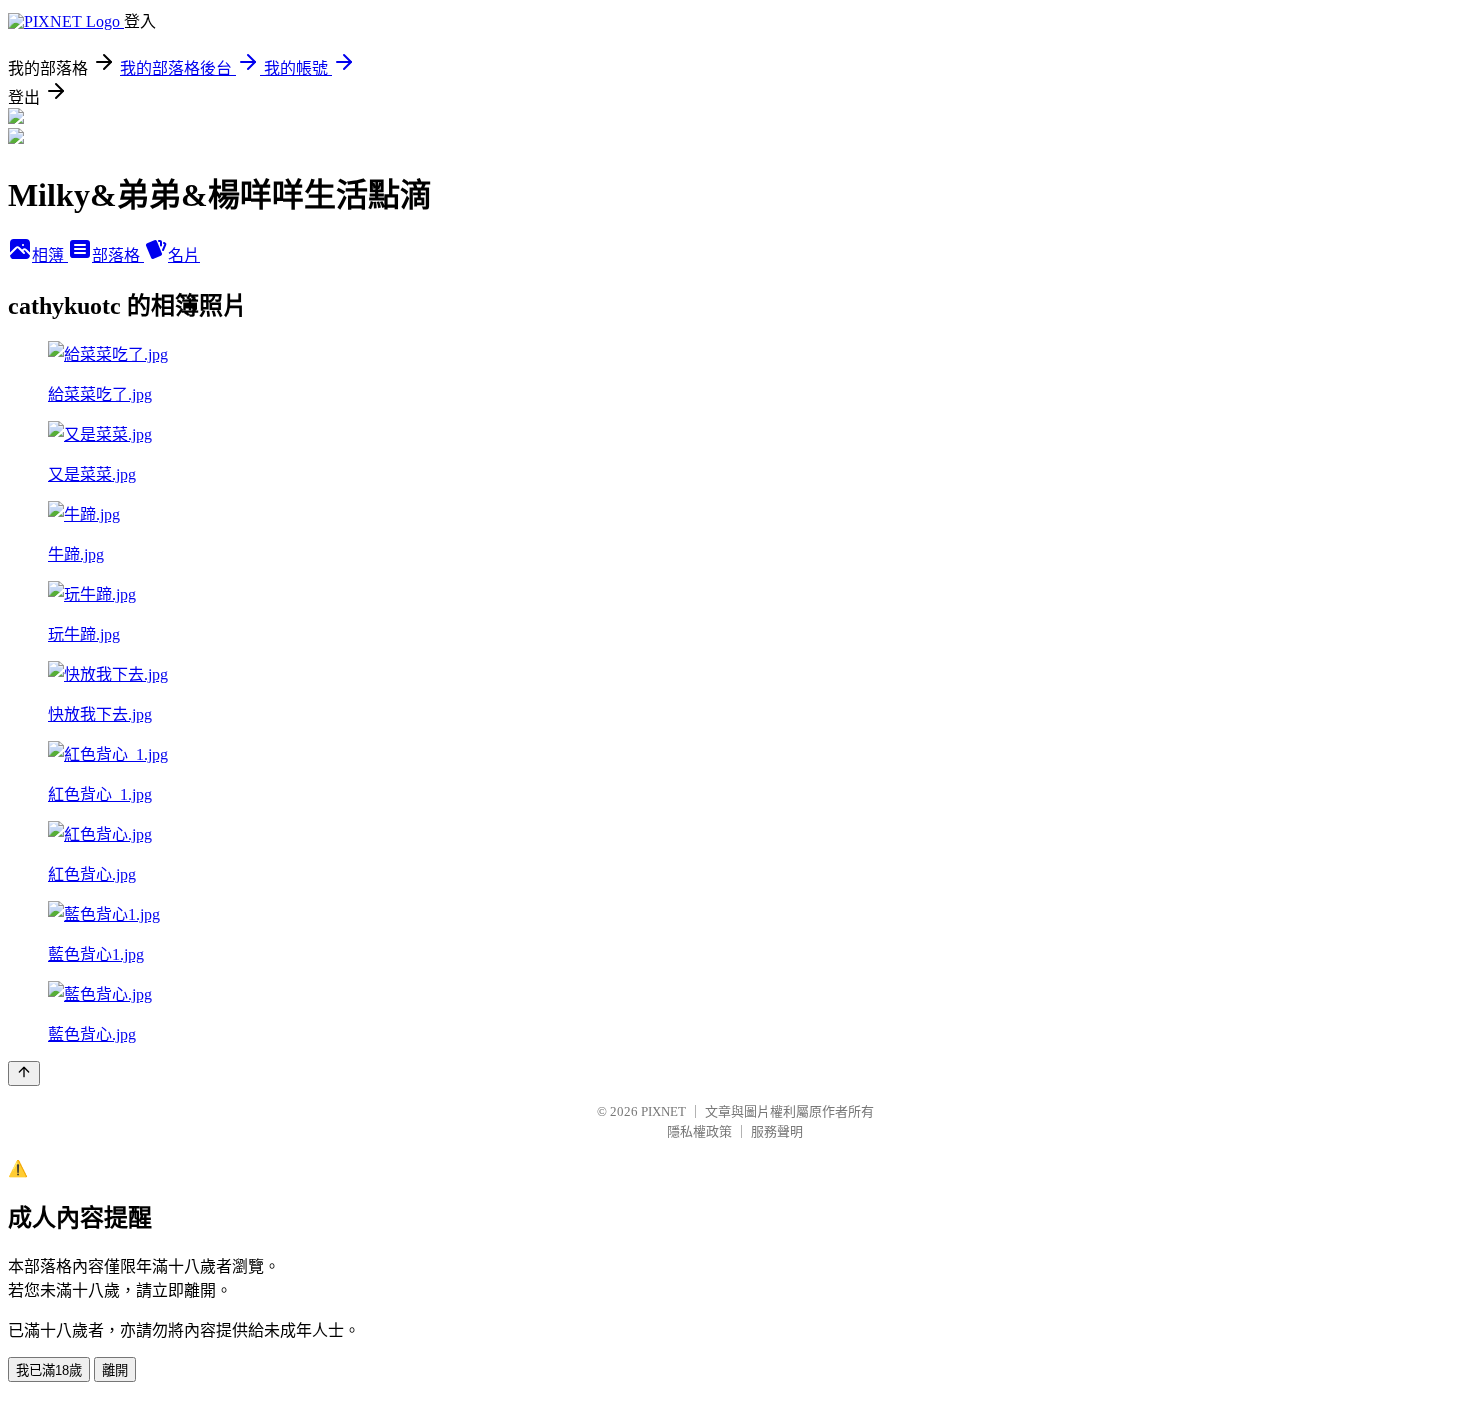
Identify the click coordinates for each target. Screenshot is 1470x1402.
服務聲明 (777, 1131)
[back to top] (24, 1073)
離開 (115, 1370)
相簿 (50, 255)
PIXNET (663, 1111)
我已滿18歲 (49, 1370)
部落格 (118, 255)
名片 (184, 255)
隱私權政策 (699, 1131)
